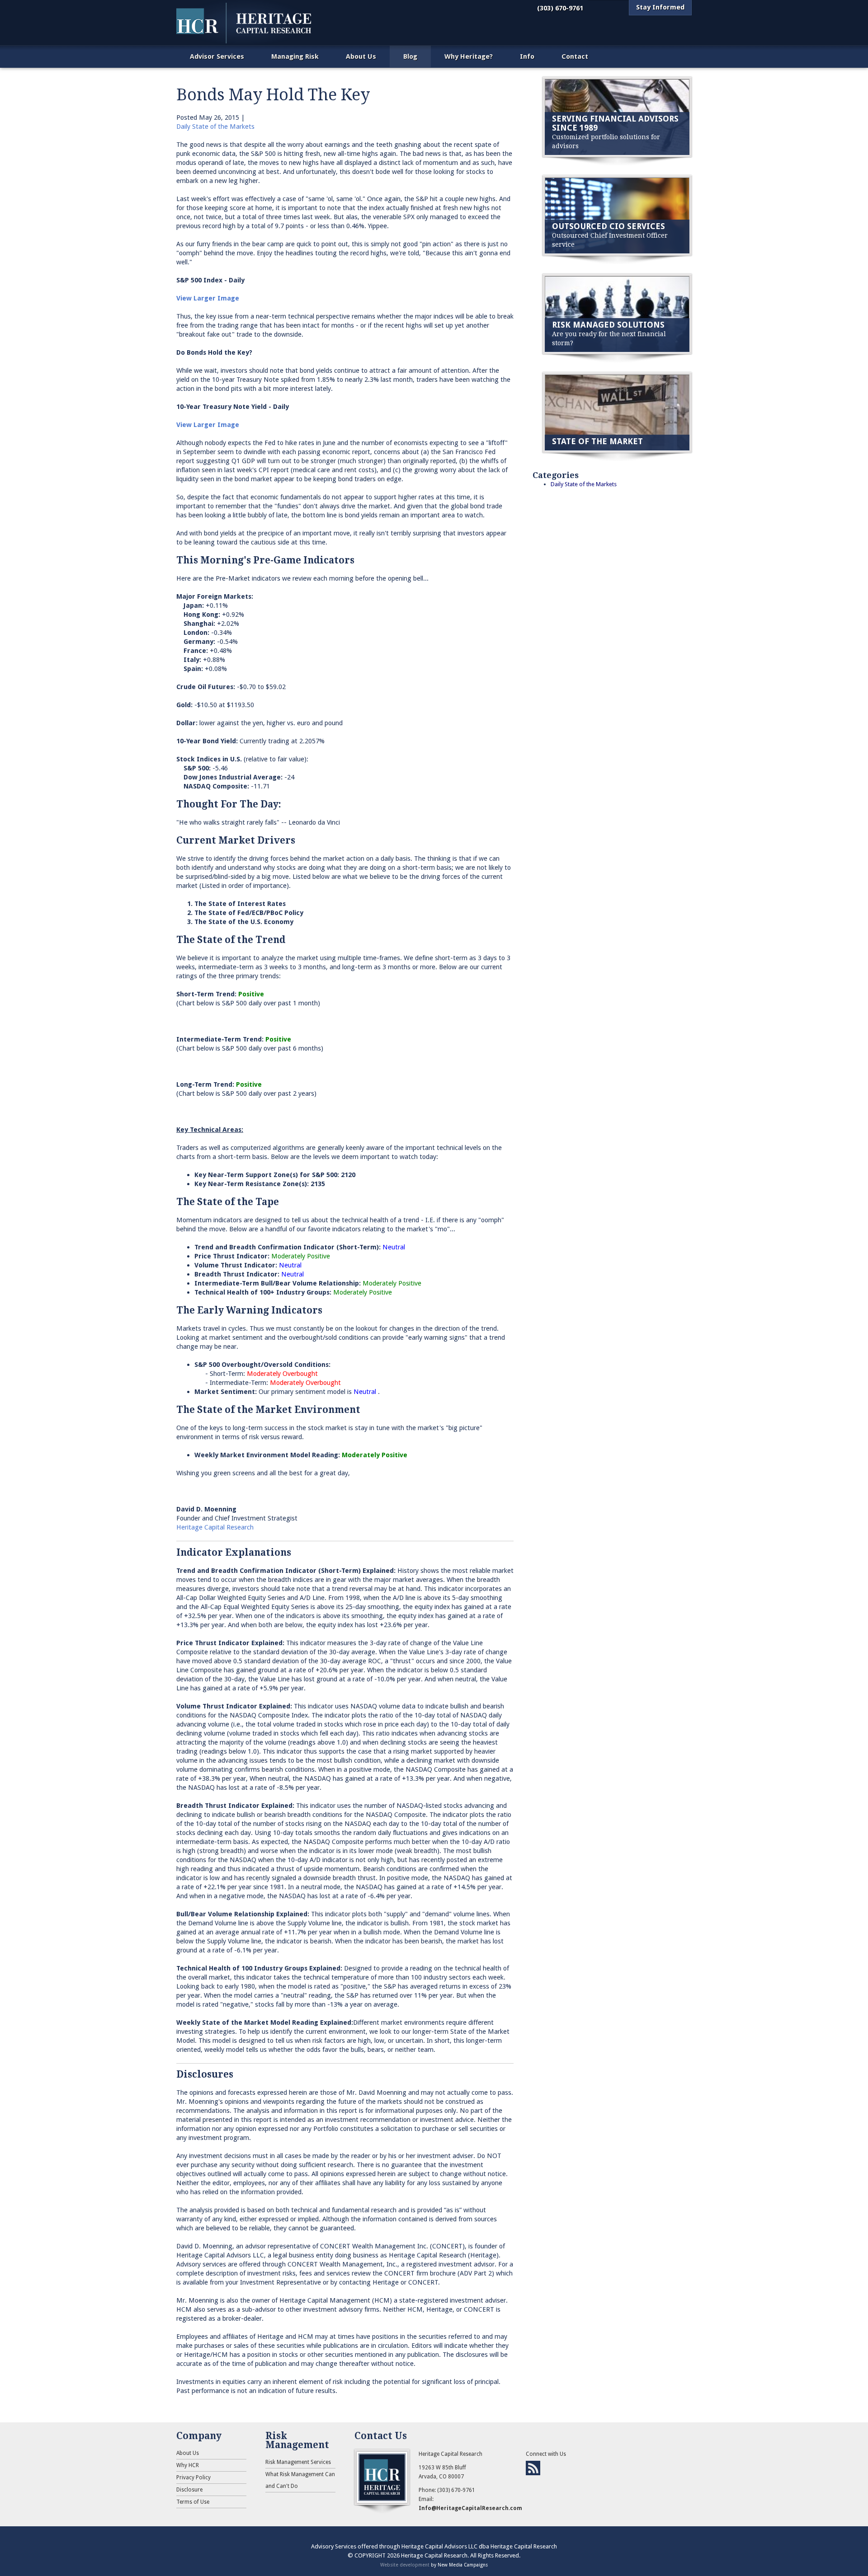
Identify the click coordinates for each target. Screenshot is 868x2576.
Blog (410, 56)
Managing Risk (295, 56)
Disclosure (189, 2490)
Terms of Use (193, 2502)
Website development (405, 2565)
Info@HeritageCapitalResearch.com (470, 2508)
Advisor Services (217, 56)
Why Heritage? (469, 56)
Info (527, 56)
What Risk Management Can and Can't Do (300, 2480)
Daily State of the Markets (215, 127)
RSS (533, 2468)
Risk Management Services (298, 2462)
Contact (575, 56)
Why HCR (188, 2465)
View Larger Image (208, 298)
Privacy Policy (193, 2477)
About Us (361, 56)
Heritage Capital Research (215, 1527)
